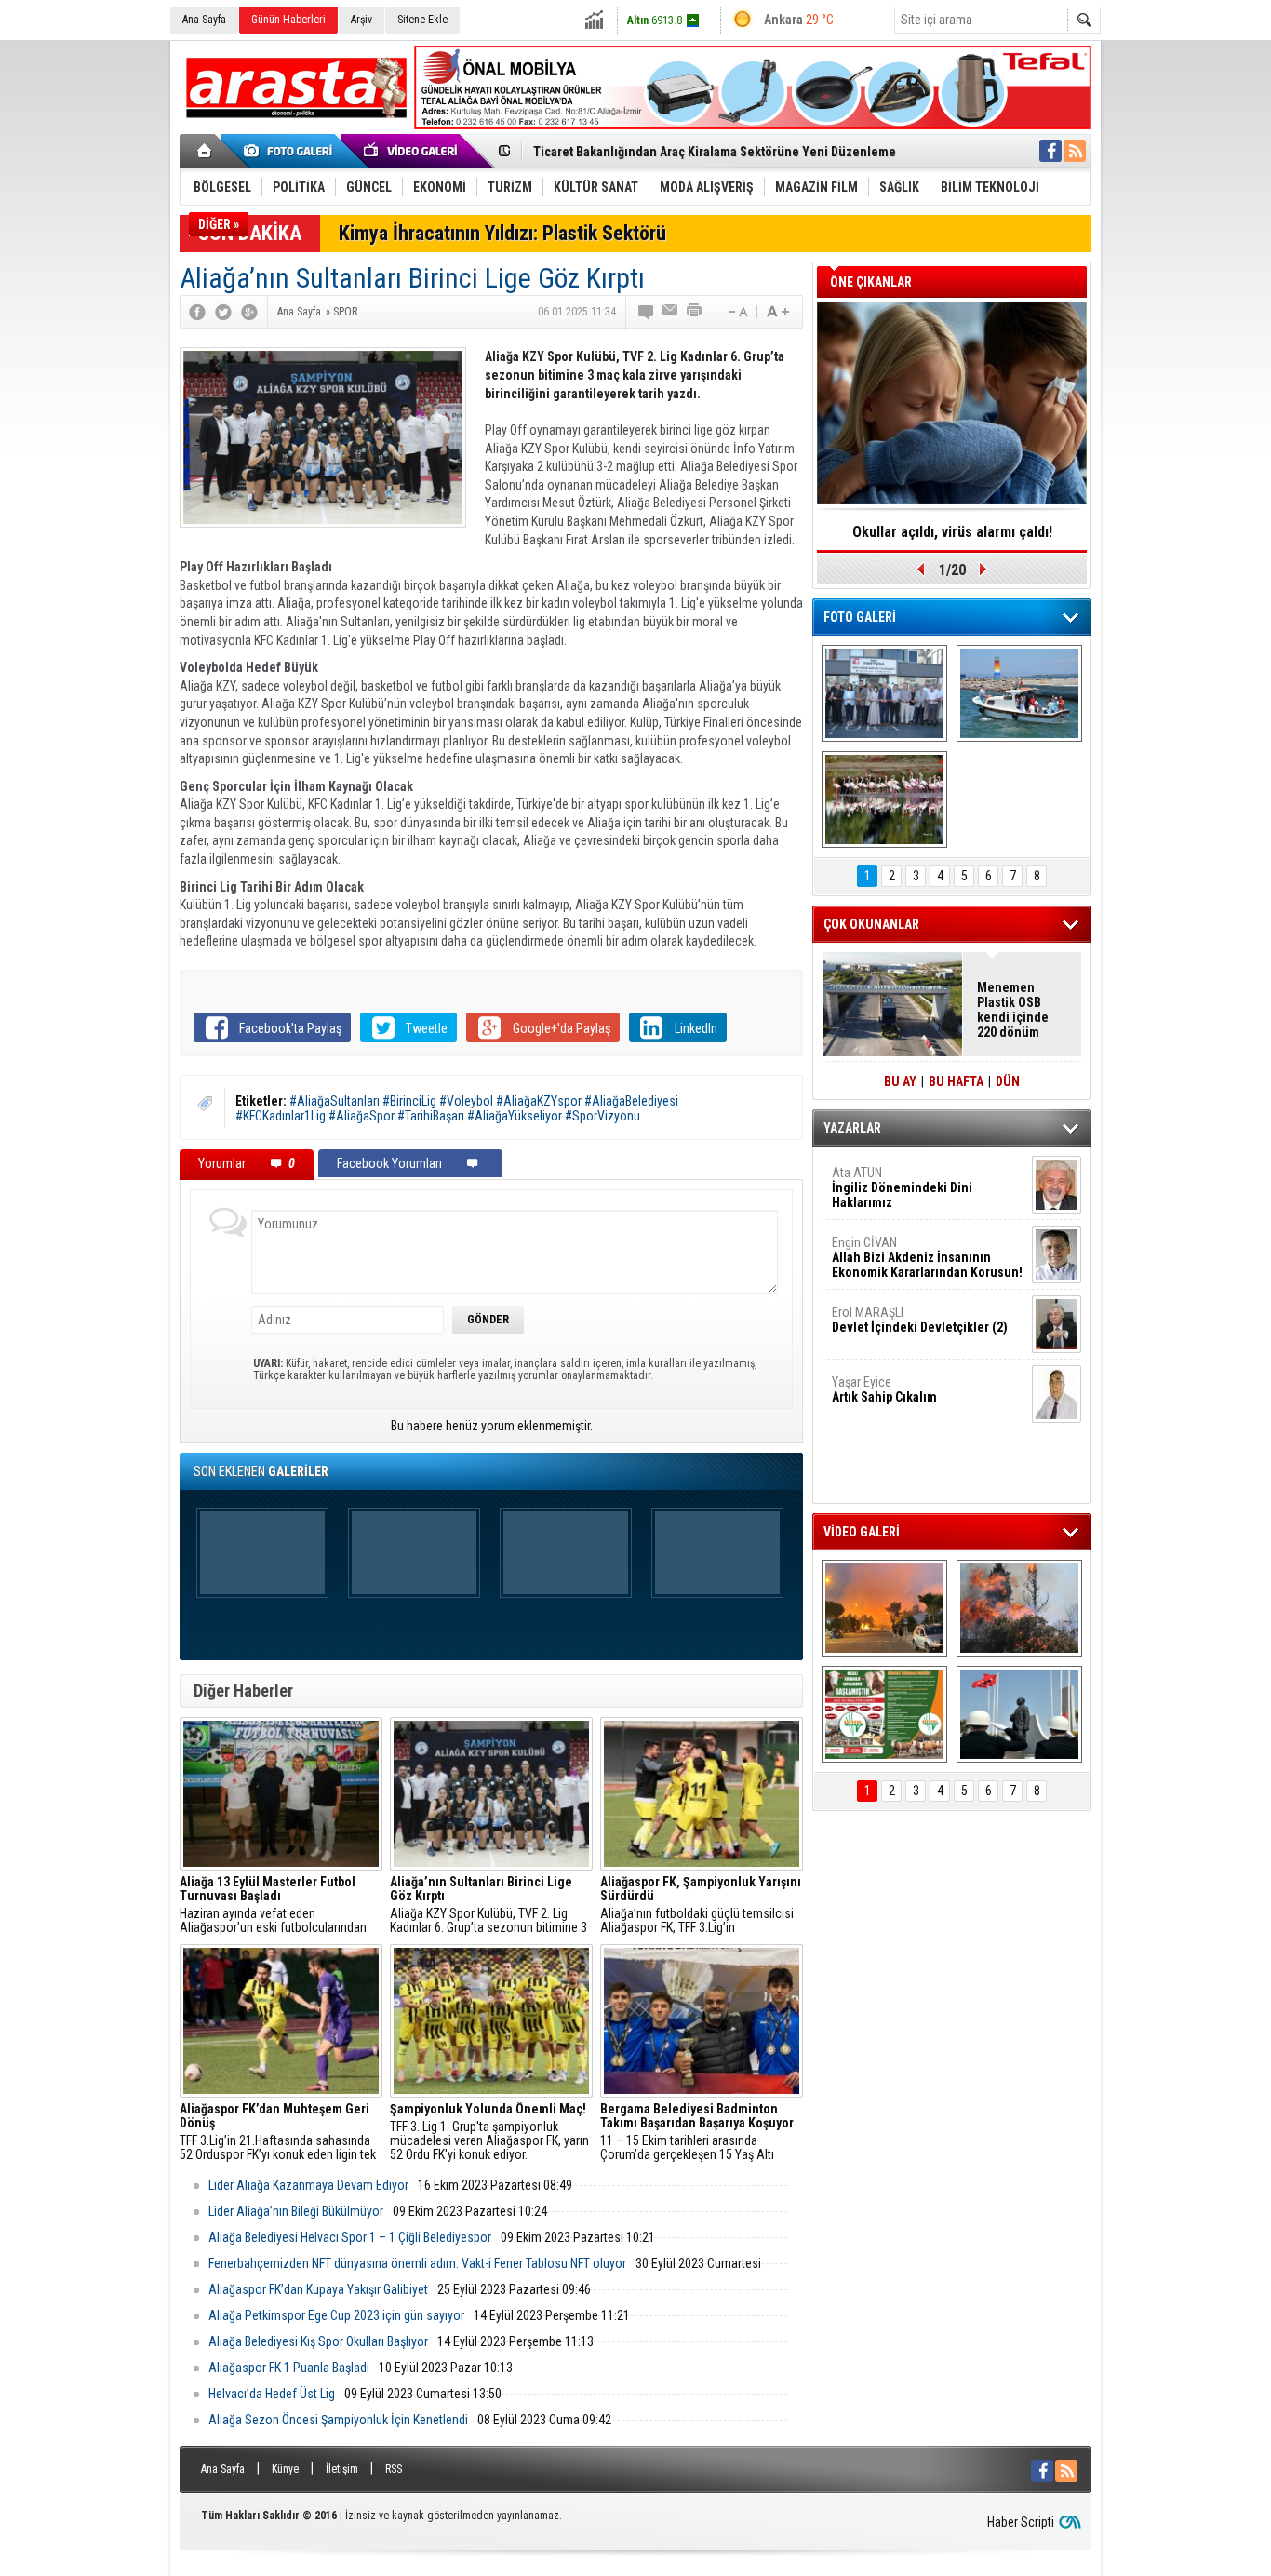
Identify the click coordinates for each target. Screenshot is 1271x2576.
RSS (394, 2469)
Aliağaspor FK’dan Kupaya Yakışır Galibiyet (318, 2289)
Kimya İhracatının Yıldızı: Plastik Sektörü (502, 233)
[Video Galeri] (412, 151)
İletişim (342, 2469)
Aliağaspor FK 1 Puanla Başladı (289, 2368)
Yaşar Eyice (884, 1389)
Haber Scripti (1021, 2522)
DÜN (1008, 1081)
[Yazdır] (695, 312)
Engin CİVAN (927, 1257)
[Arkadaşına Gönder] (671, 312)
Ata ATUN (902, 1187)
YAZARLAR (852, 1128)
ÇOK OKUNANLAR (871, 924)
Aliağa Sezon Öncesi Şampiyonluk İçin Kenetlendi (338, 2420)
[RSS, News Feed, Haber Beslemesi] (1075, 151)
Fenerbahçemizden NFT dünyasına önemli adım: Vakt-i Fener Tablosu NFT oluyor (417, 2263)
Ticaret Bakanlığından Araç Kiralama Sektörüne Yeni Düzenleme (715, 152)
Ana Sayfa (204, 20)
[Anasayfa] (205, 151)
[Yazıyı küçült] (737, 312)
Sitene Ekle (422, 20)
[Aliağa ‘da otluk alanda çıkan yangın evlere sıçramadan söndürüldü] (884, 1608)
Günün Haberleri (288, 20)
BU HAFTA (956, 1081)
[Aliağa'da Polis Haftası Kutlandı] (1019, 1714)
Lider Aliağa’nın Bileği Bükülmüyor (296, 2211)
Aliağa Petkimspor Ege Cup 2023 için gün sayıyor (336, 2315)
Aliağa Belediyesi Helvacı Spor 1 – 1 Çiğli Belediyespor (350, 2237)
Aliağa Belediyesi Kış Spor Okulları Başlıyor (318, 2341)
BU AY (900, 1081)
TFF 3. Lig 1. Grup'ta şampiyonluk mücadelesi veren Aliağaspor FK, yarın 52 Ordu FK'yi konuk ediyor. (489, 2132)
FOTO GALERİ (860, 617)
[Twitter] (223, 312)
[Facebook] (197, 312)
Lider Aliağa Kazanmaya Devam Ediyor (308, 2185)
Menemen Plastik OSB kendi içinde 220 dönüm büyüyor (1013, 1010)
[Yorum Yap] (647, 312)
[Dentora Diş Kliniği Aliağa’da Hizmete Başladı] (884, 693)
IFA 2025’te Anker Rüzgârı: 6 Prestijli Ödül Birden (952, 538)
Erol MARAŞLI (920, 1320)
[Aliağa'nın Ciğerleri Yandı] (1019, 1608)
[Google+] (249, 312)
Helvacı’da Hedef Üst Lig (272, 2394)
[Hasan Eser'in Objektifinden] (884, 799)
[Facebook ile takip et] (1050, 151)
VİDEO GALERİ (862, 1532)
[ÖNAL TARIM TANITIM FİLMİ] (884, 1714)
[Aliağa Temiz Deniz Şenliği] (1019, 693)
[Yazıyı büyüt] (778, 312)
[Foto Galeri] (291, 151)
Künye (285, 2469)
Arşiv (361, 20)
